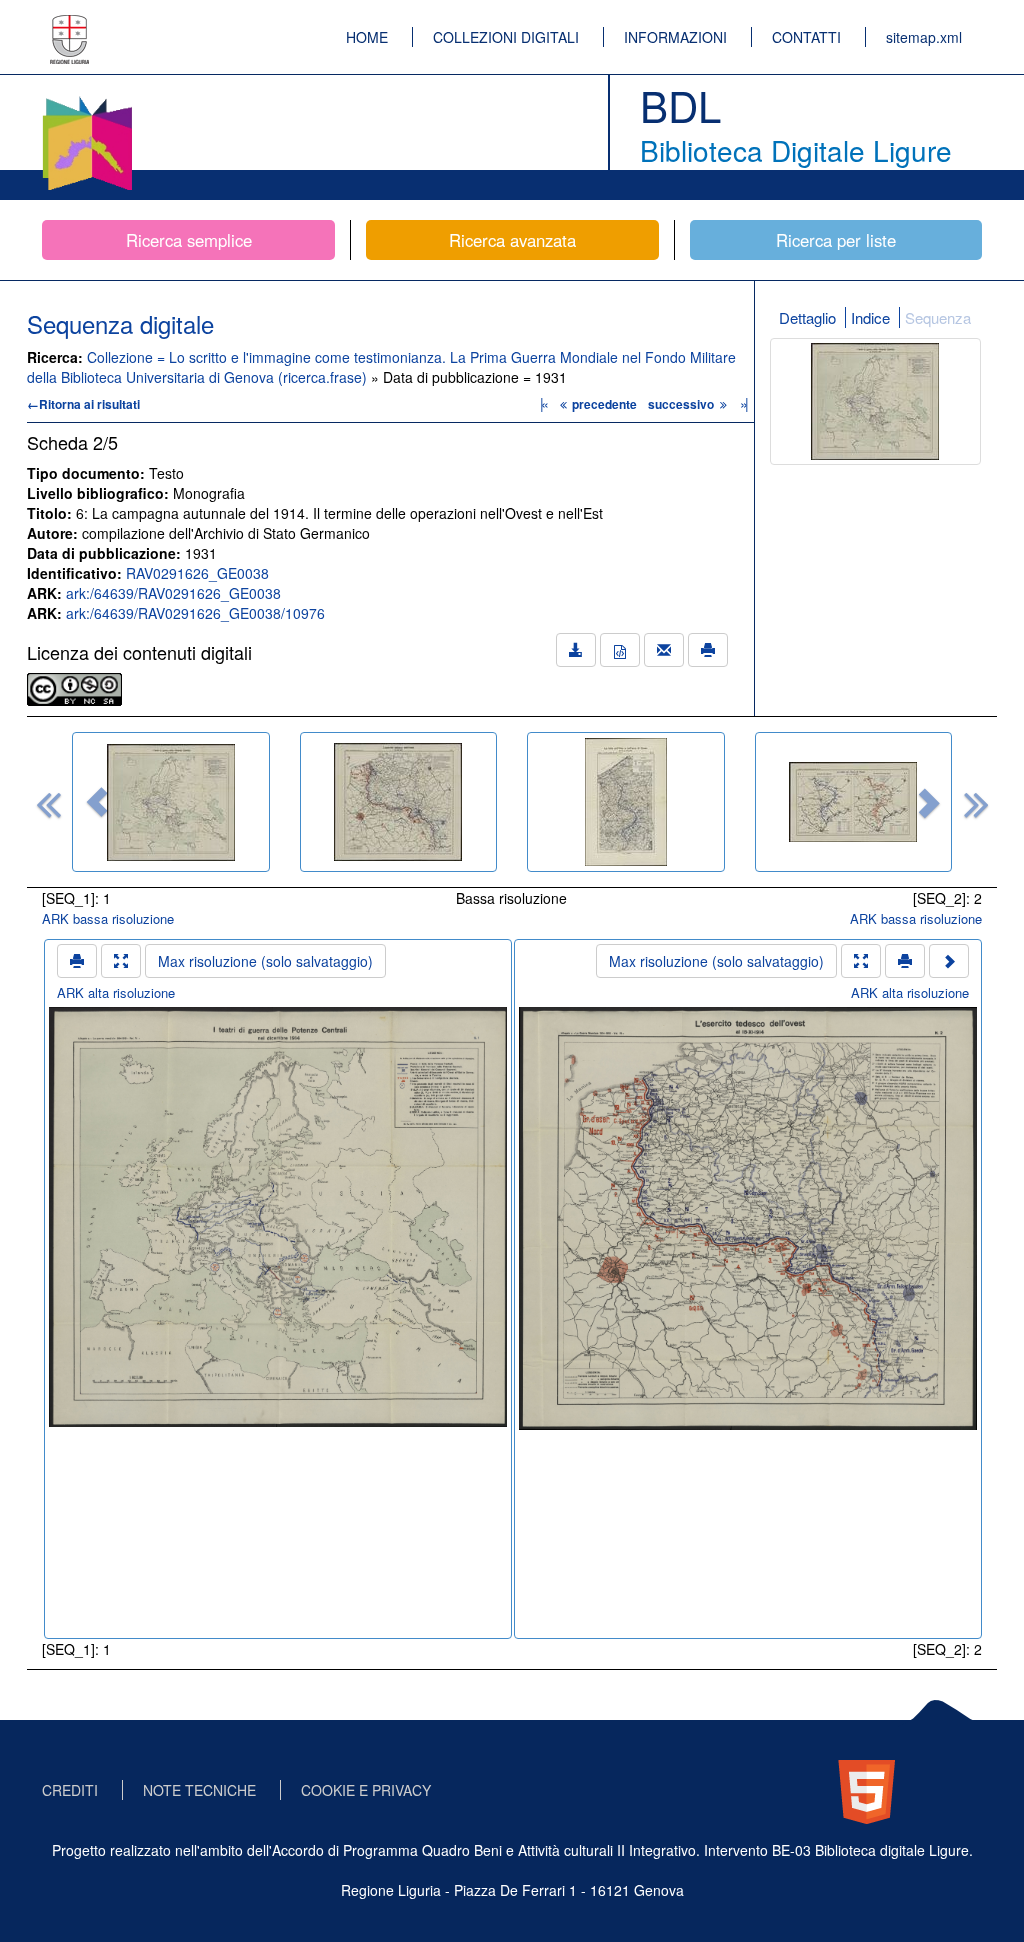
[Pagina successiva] (949, 961)
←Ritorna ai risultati (83, 404)
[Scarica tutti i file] (576, 650)
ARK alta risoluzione (116, 992)
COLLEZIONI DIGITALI (506, 37)
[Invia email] (664, 650)
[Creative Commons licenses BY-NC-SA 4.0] (74, 687)
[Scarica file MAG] (620, 650)
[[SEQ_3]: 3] (626, 802)
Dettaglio (807, 317)
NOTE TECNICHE (199, 1790)
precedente (604, 404)
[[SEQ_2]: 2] (399, 802)
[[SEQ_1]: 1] (171, 802)
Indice (870, 317)
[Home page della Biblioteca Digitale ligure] (87, 100)
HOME (367, 37)
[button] (97, 802)
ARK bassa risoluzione (108, 918)
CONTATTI (806, 37)
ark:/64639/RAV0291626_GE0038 (173, 593)
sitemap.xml (924, 37)
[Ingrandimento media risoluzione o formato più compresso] (121, 961)
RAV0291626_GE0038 (197, 573)
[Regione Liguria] (70, 25)
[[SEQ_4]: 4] (854, 802)
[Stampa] (708, 650)
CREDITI (70, 1790)
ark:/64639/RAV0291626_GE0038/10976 (195, 613)
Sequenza (938, 317)
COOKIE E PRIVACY (366, 1790)
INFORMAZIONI (675, 37)
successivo (682, 404)
